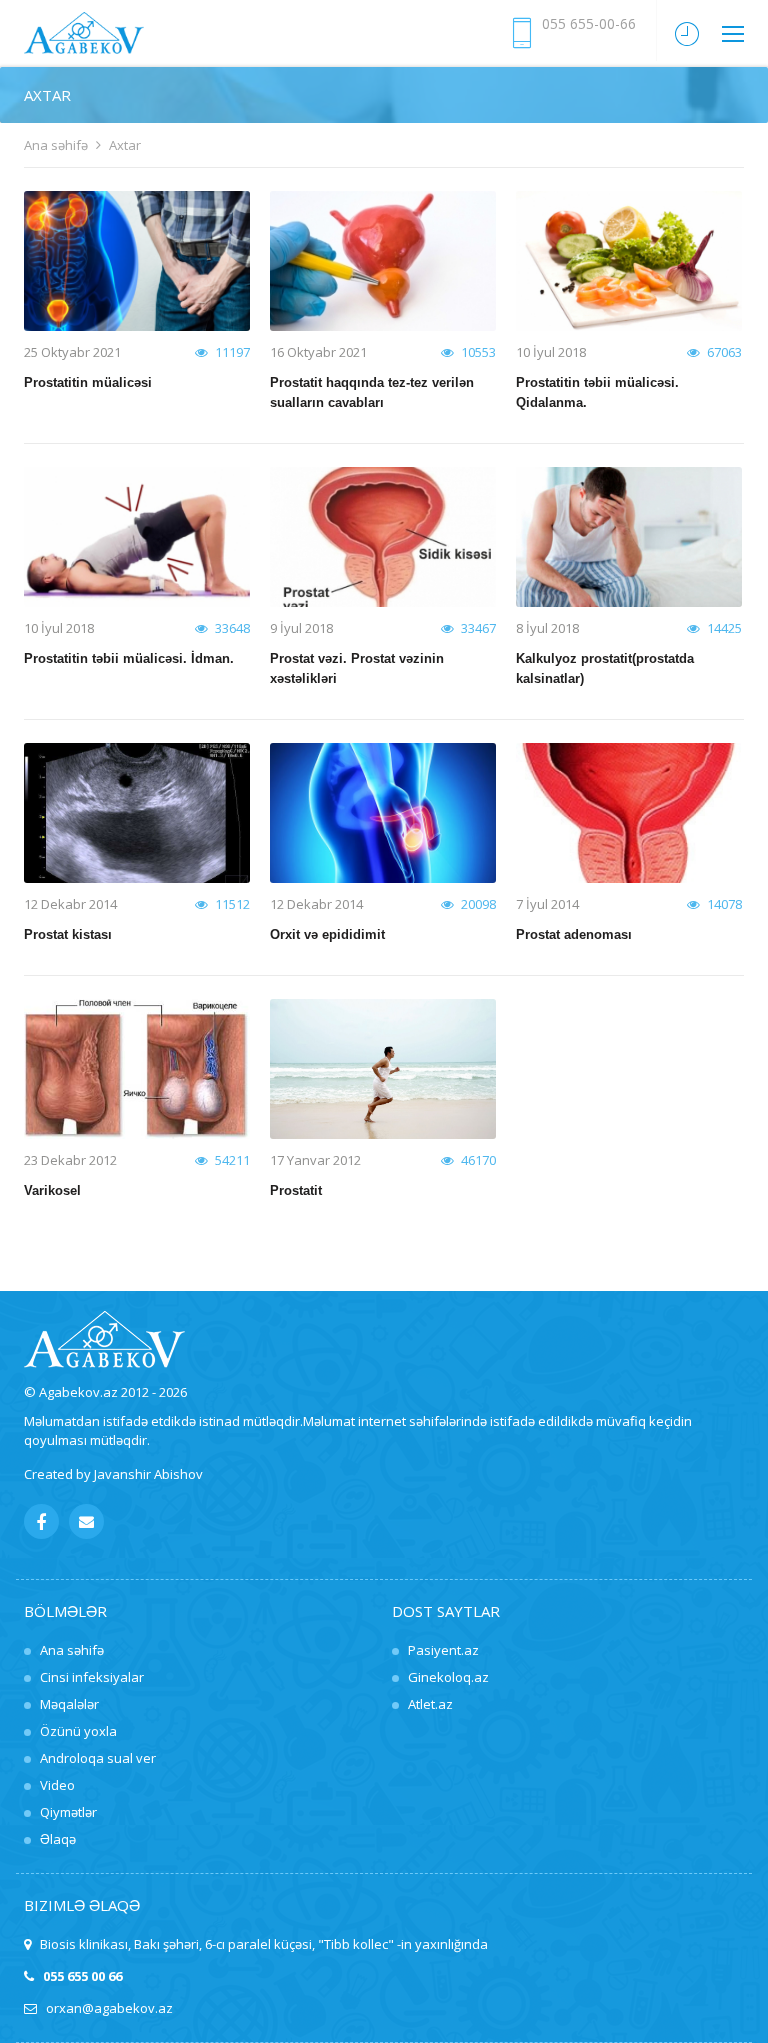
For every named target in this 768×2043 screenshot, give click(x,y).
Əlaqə (58, 1839)
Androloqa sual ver (98, 1758)
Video (57, 1785)
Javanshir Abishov (148, 1474)
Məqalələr (69, 1704)
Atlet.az (430, 1704)
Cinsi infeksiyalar (92, 1677)
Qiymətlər (68, 1812)
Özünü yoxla (78, 1731)
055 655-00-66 (589, 23)
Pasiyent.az (443, 1650)
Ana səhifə (56, 145)
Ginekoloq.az (448, 1677)
